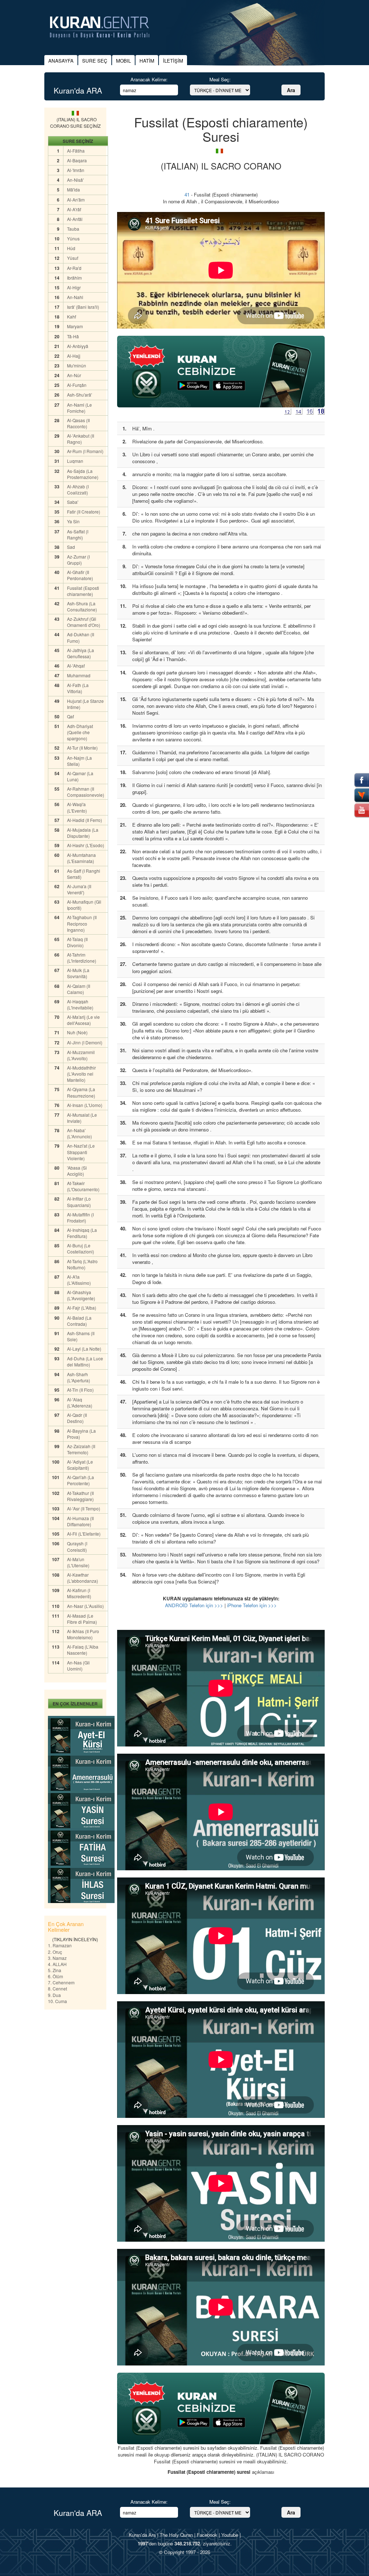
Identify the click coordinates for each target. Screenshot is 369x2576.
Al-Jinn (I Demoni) (85, 1042)
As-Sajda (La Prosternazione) (83, 474)
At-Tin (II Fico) (80, 1390)
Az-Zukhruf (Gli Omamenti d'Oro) (84, 622)
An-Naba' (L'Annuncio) (79, 1133)
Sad (71, 547)
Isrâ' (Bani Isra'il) (83, 307)
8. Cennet (57, 1989)
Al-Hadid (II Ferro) (85, 820)
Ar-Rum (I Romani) (85, 451)
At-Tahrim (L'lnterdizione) (82, 958)
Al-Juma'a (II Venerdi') (79, 889)
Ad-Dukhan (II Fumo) (81, 637)
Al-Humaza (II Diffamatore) (80, 1521)
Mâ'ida (74, 189)
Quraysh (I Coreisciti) (77, 1546)
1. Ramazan (60, 1945)
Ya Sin (73, 521)
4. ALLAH (57, 1964)
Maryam (75, 326)
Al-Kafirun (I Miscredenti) (79, 1593)
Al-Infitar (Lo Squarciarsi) (79, 1202)
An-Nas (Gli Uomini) (78, 1666)
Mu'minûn (77, 365)
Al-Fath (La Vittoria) (78, 688)
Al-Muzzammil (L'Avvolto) (81, 1055)
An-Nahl (75, 297)
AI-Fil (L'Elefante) (84, 1534)
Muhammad (79, 675)
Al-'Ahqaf (76, 666)
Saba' (73, 502)
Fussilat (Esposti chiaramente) (83, 591)
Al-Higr (74, 287)
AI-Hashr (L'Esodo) (86, 845)
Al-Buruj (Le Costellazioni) (81, 1248)
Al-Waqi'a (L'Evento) (77, 807)
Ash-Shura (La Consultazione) (82, 606)
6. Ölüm (55, 1976)
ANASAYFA (61, 61)
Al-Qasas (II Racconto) (78, 423)
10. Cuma (57, 2001)
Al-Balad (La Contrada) (79, 1321)
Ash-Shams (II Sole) (81, 1336)
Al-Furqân (77, 385)
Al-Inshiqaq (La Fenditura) (82, 1233)
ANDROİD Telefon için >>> (194, 1605)
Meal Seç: (220, 79)
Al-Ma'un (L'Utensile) (78, 1562)
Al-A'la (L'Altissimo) (79, 1280)
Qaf (70, 716)
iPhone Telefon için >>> (252, 1605)
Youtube (230, 2535)
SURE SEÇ (95, 61)
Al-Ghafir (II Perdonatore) (80, 575)
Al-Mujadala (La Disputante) (83, 833)
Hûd (71, 248)
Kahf (72, 317)
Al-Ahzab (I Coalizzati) (78, 489)
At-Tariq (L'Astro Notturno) (82, 1264)
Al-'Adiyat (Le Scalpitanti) (80, 1465)
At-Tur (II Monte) (82, 748)
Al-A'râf (74, 209)
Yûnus (73, 238)
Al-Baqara (77, 160)
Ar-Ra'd (74, 268)
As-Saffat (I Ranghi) (78, 534)
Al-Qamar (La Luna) (80, 776)
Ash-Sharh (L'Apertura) (79, 1377)
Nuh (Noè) (77, 1032)
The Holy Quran (176, 2535)
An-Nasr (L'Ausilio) (85, 1606)
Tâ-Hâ (73, 336)
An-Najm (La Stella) (79, 761)
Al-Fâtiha (76, 151)
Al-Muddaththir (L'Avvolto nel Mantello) (81, 1074)
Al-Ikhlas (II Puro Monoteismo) (83, 1634)
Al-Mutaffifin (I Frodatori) (80, 1217)
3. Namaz (57, 1958)
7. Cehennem (61, 1982)
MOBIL (123, 61)
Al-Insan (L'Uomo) (85, 1105)
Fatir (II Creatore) (84, 512)
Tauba (73, 229)
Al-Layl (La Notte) (84, 1349)
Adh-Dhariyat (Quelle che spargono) (80, 732)
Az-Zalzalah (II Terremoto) (81, 1449)
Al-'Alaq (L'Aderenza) (80, 1402)
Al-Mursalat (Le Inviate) (82, 1118)
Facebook (207, 2535)
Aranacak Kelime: (149, 79)
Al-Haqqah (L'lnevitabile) (80, 1004)
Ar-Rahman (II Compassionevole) (86, 792)
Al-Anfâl (75, 219)
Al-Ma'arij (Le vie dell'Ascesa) (83, 1020)
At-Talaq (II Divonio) (77, 942)
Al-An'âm (76, 200)
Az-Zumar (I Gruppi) (78, 560)
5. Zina (55, 1970)
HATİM (147, 61)
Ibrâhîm (74, 278)
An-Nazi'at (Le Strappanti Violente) (81, 1152)
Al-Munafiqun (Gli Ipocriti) (84, 905)
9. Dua (54, 1995)
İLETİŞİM (173, 61)
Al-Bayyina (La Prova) (81, 1434)
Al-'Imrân (76, 170)
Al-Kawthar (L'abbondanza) (83, 1578)
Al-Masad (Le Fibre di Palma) (82, 1619)
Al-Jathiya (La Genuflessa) (81, 653)
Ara (291, 90)
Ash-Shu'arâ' (79, 395)
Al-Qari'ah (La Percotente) (81, 1480)
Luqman (75, 461)
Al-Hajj (74, 356)
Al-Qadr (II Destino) (77, 1418)
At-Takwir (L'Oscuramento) (83, 1186)
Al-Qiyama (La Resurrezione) (81, 1092)
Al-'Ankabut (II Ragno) (81, 439)
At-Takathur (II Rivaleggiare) (80, 1496)
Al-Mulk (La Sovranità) (78, 973)
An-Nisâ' (75, 180)
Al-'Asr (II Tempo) (84, 1508)
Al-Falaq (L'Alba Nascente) (83, 1650)
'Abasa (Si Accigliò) (77, 1171)
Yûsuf (73, 258)
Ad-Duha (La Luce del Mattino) (85, 1361)
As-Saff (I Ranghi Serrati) (84, 874)
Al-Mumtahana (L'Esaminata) (81, 858)
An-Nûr (74, 375)
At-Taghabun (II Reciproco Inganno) (82, 923)
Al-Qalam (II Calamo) (79, 989)
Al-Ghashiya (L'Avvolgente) (81, 1295)
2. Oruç (55, 1952)
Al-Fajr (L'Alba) (82, 1308)
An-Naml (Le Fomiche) (79, 408)
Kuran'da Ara (142, 2535)
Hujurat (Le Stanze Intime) (85, 704)
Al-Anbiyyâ (78, 346)
